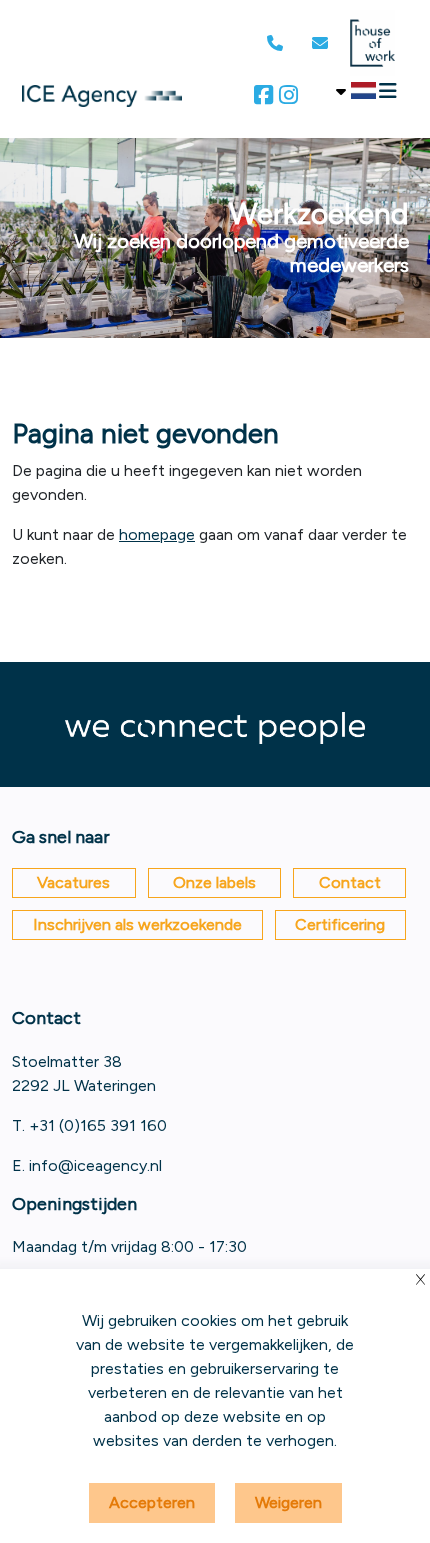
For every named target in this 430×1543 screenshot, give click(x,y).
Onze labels (214, 882)
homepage (157, 534)
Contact (350, 882)
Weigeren (288, 1502)
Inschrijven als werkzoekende (137, 924)
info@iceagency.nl (95, 1165)
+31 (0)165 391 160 (98, 1125)
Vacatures (73, 882)
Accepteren (152, 1502)
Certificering (340, 924)
